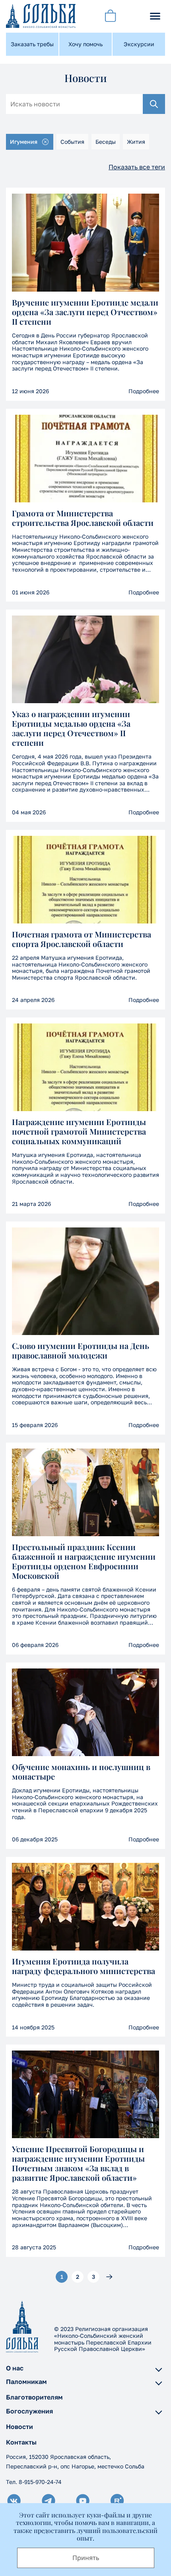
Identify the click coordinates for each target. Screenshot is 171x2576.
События (72, 142)
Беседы (106, 142)
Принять (86, 2558)
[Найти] (154, 104)
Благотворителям (34, 2397)
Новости (19, 2427)
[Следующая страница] (109, 2277)
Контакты (21, 2442)
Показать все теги (137, 167)
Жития (136, 142)
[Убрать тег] (45, 142)
